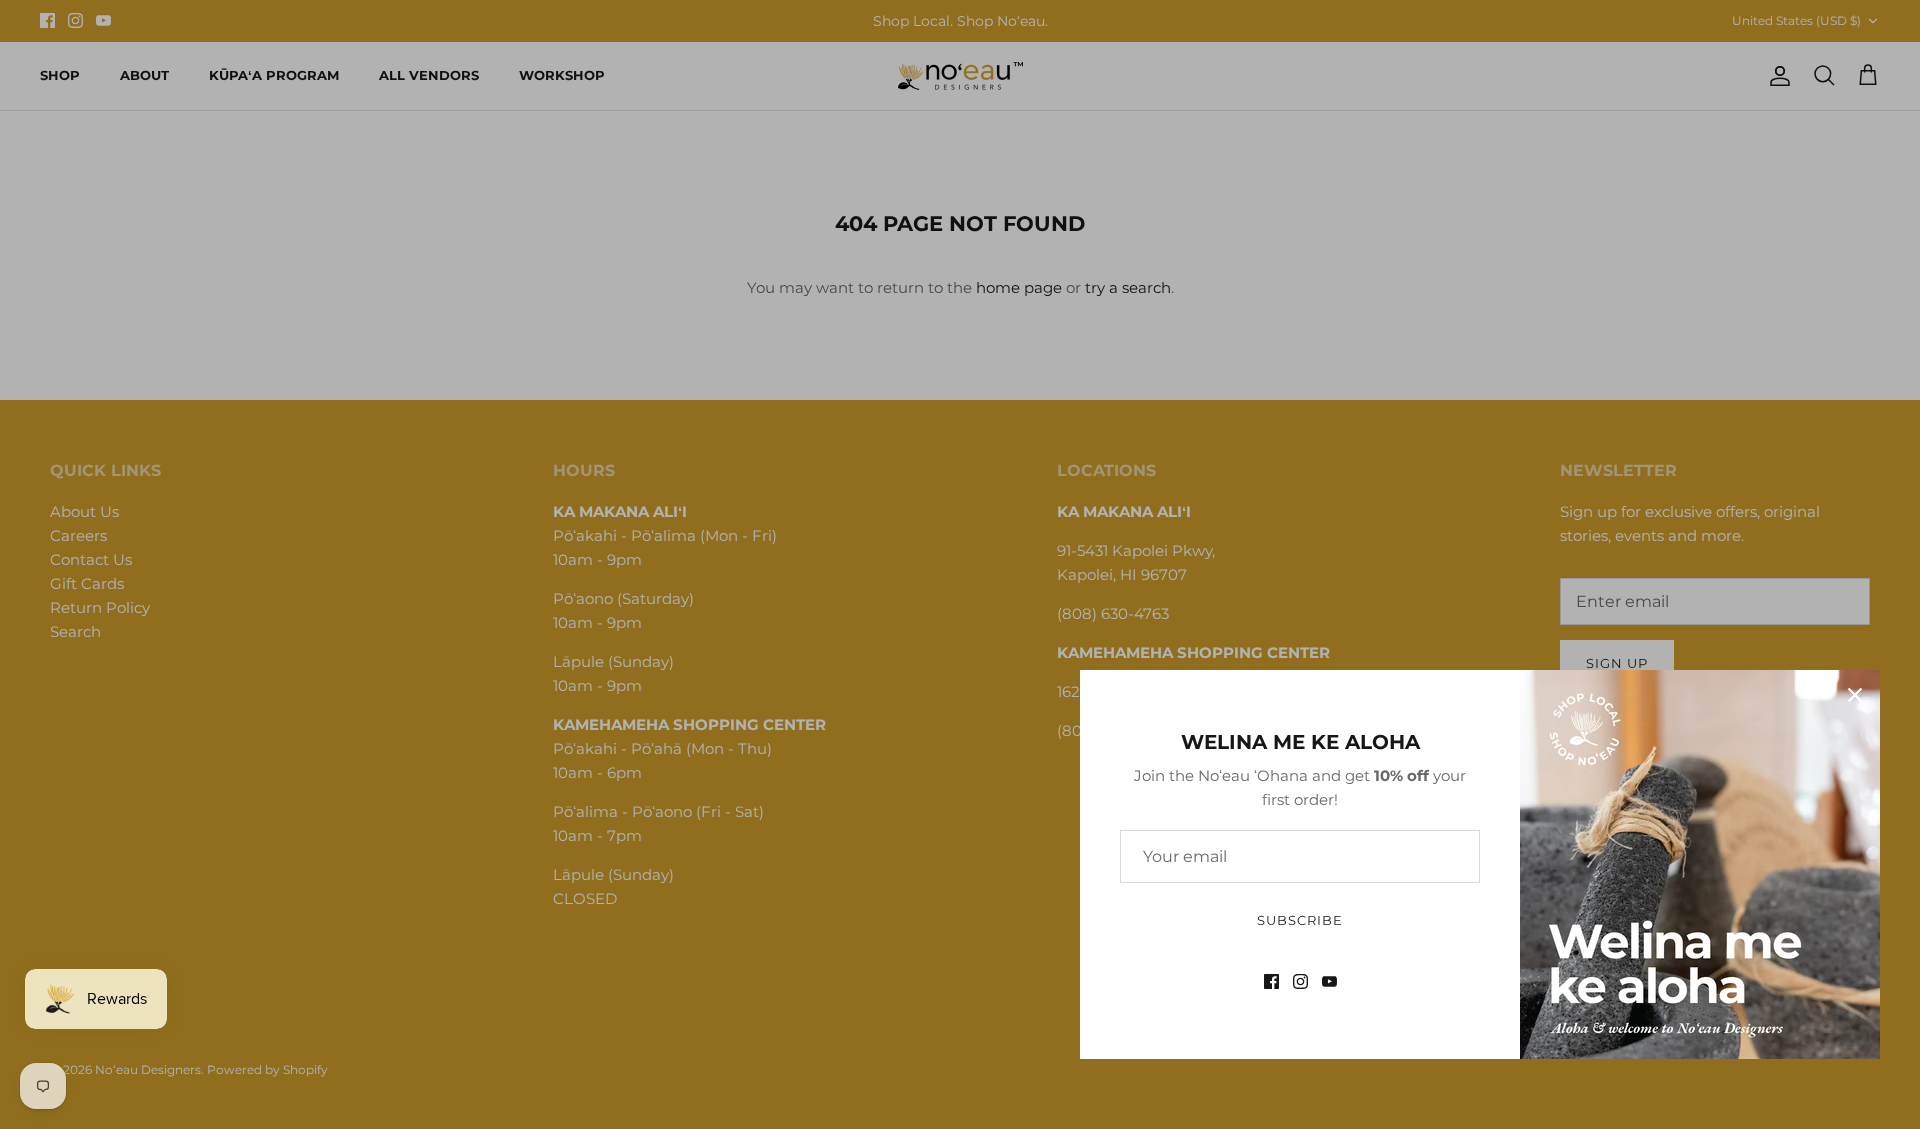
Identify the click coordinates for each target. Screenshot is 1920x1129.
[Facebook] (1271, 981)
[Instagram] (1300, 981)
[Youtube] (1329, 981)
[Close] (1855, 695)
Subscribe (1300, 920)
